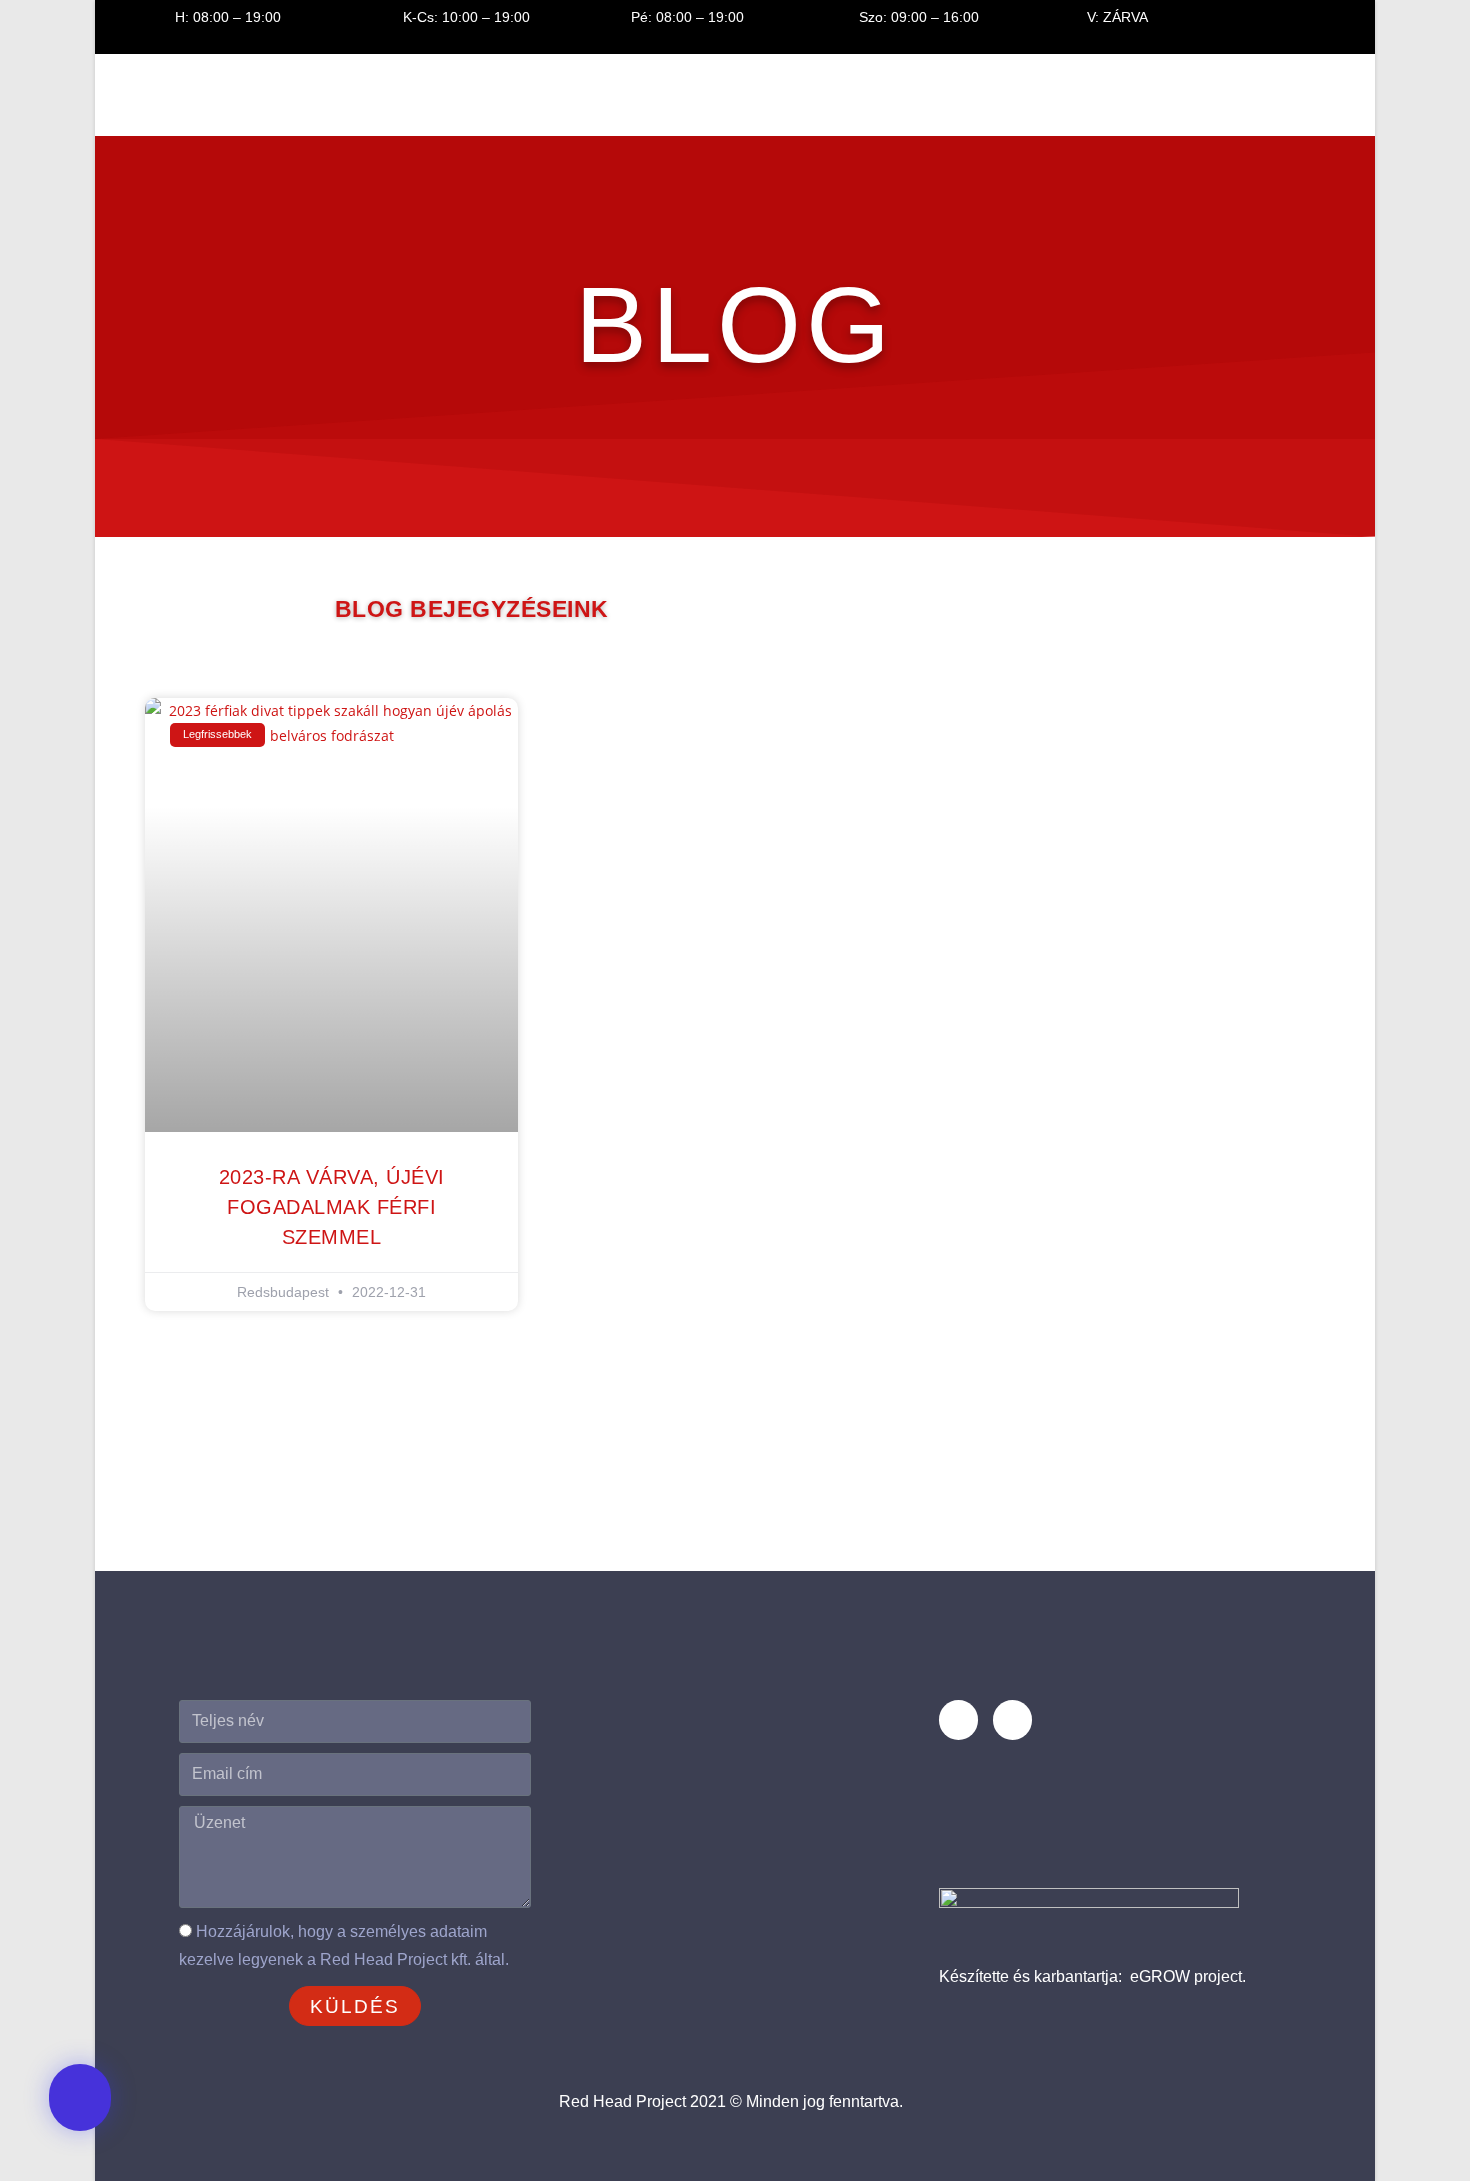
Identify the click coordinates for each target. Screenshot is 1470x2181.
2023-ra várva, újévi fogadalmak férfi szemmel (332, 1207)
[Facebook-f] (958, 1719)
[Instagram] (1012, 1719)
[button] (80, 2097)
